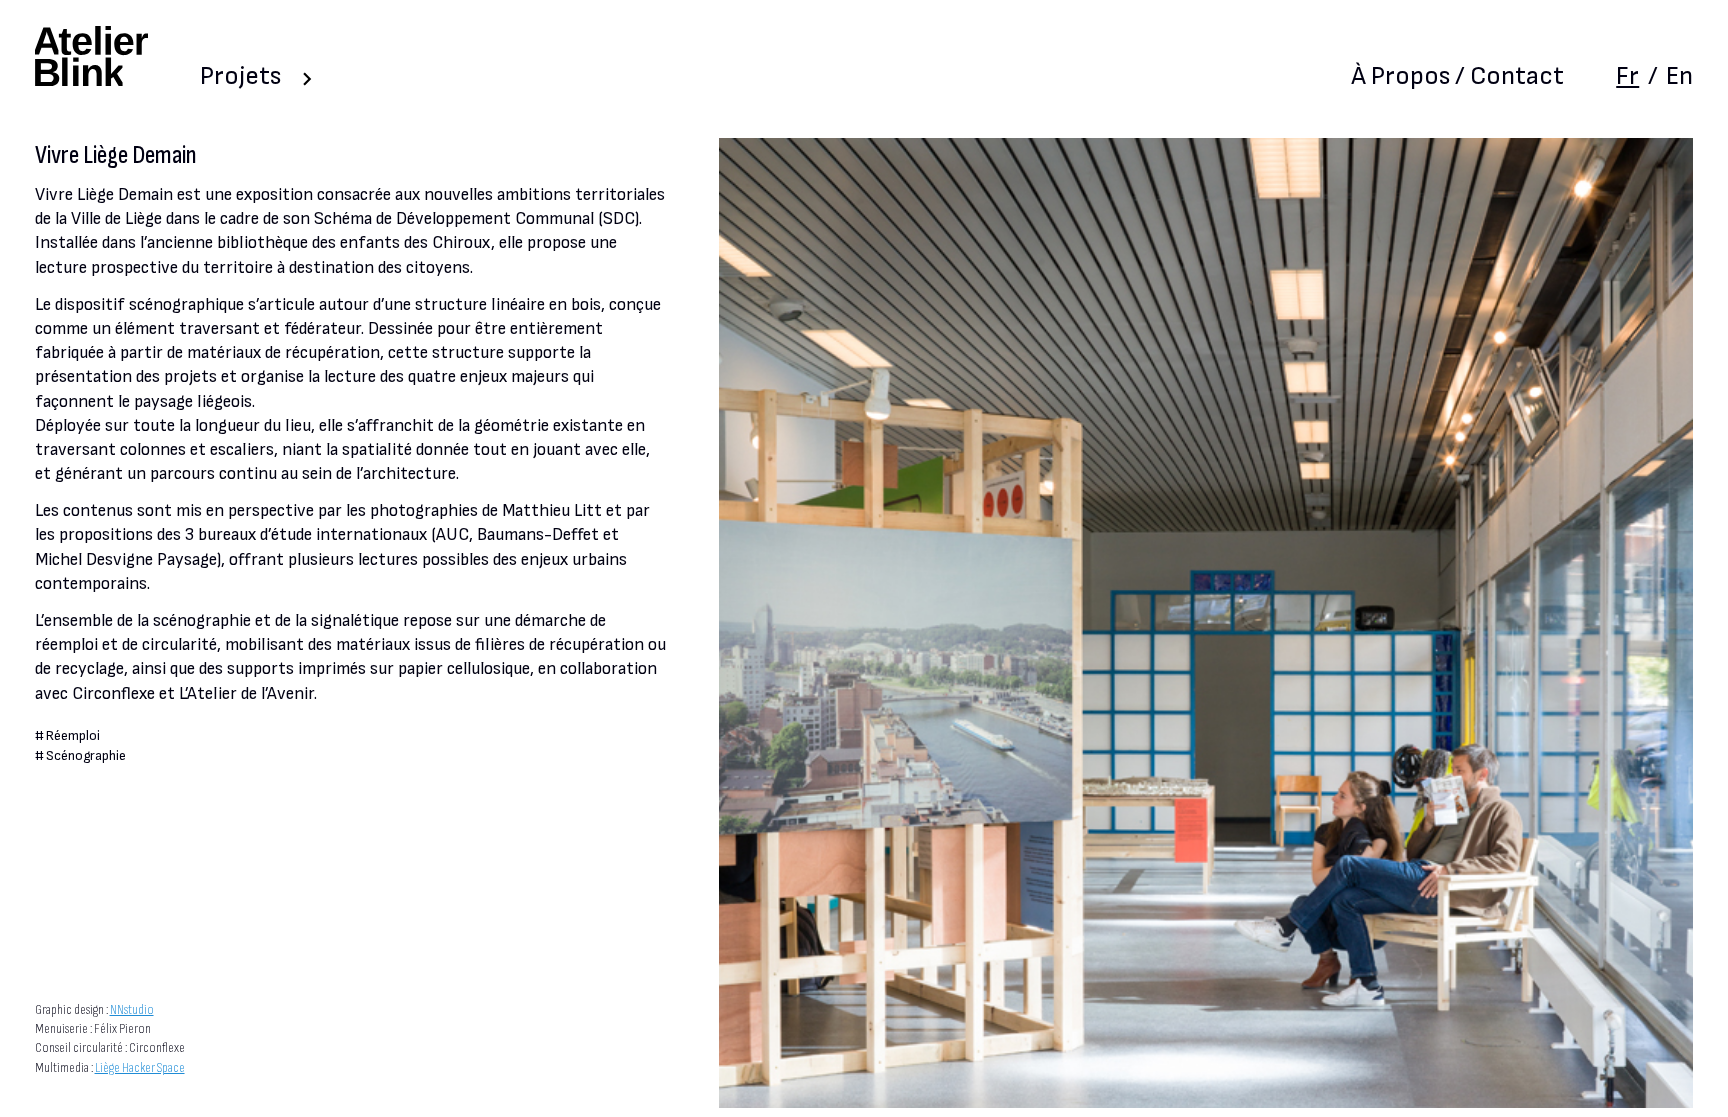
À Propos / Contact (1457, 76)
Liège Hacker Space (140, 1068)
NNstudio (132, 1010)
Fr (1627, 76)
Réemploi (73, 736)
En (1679, 76)
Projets (240, 76)
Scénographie (86, 756)
